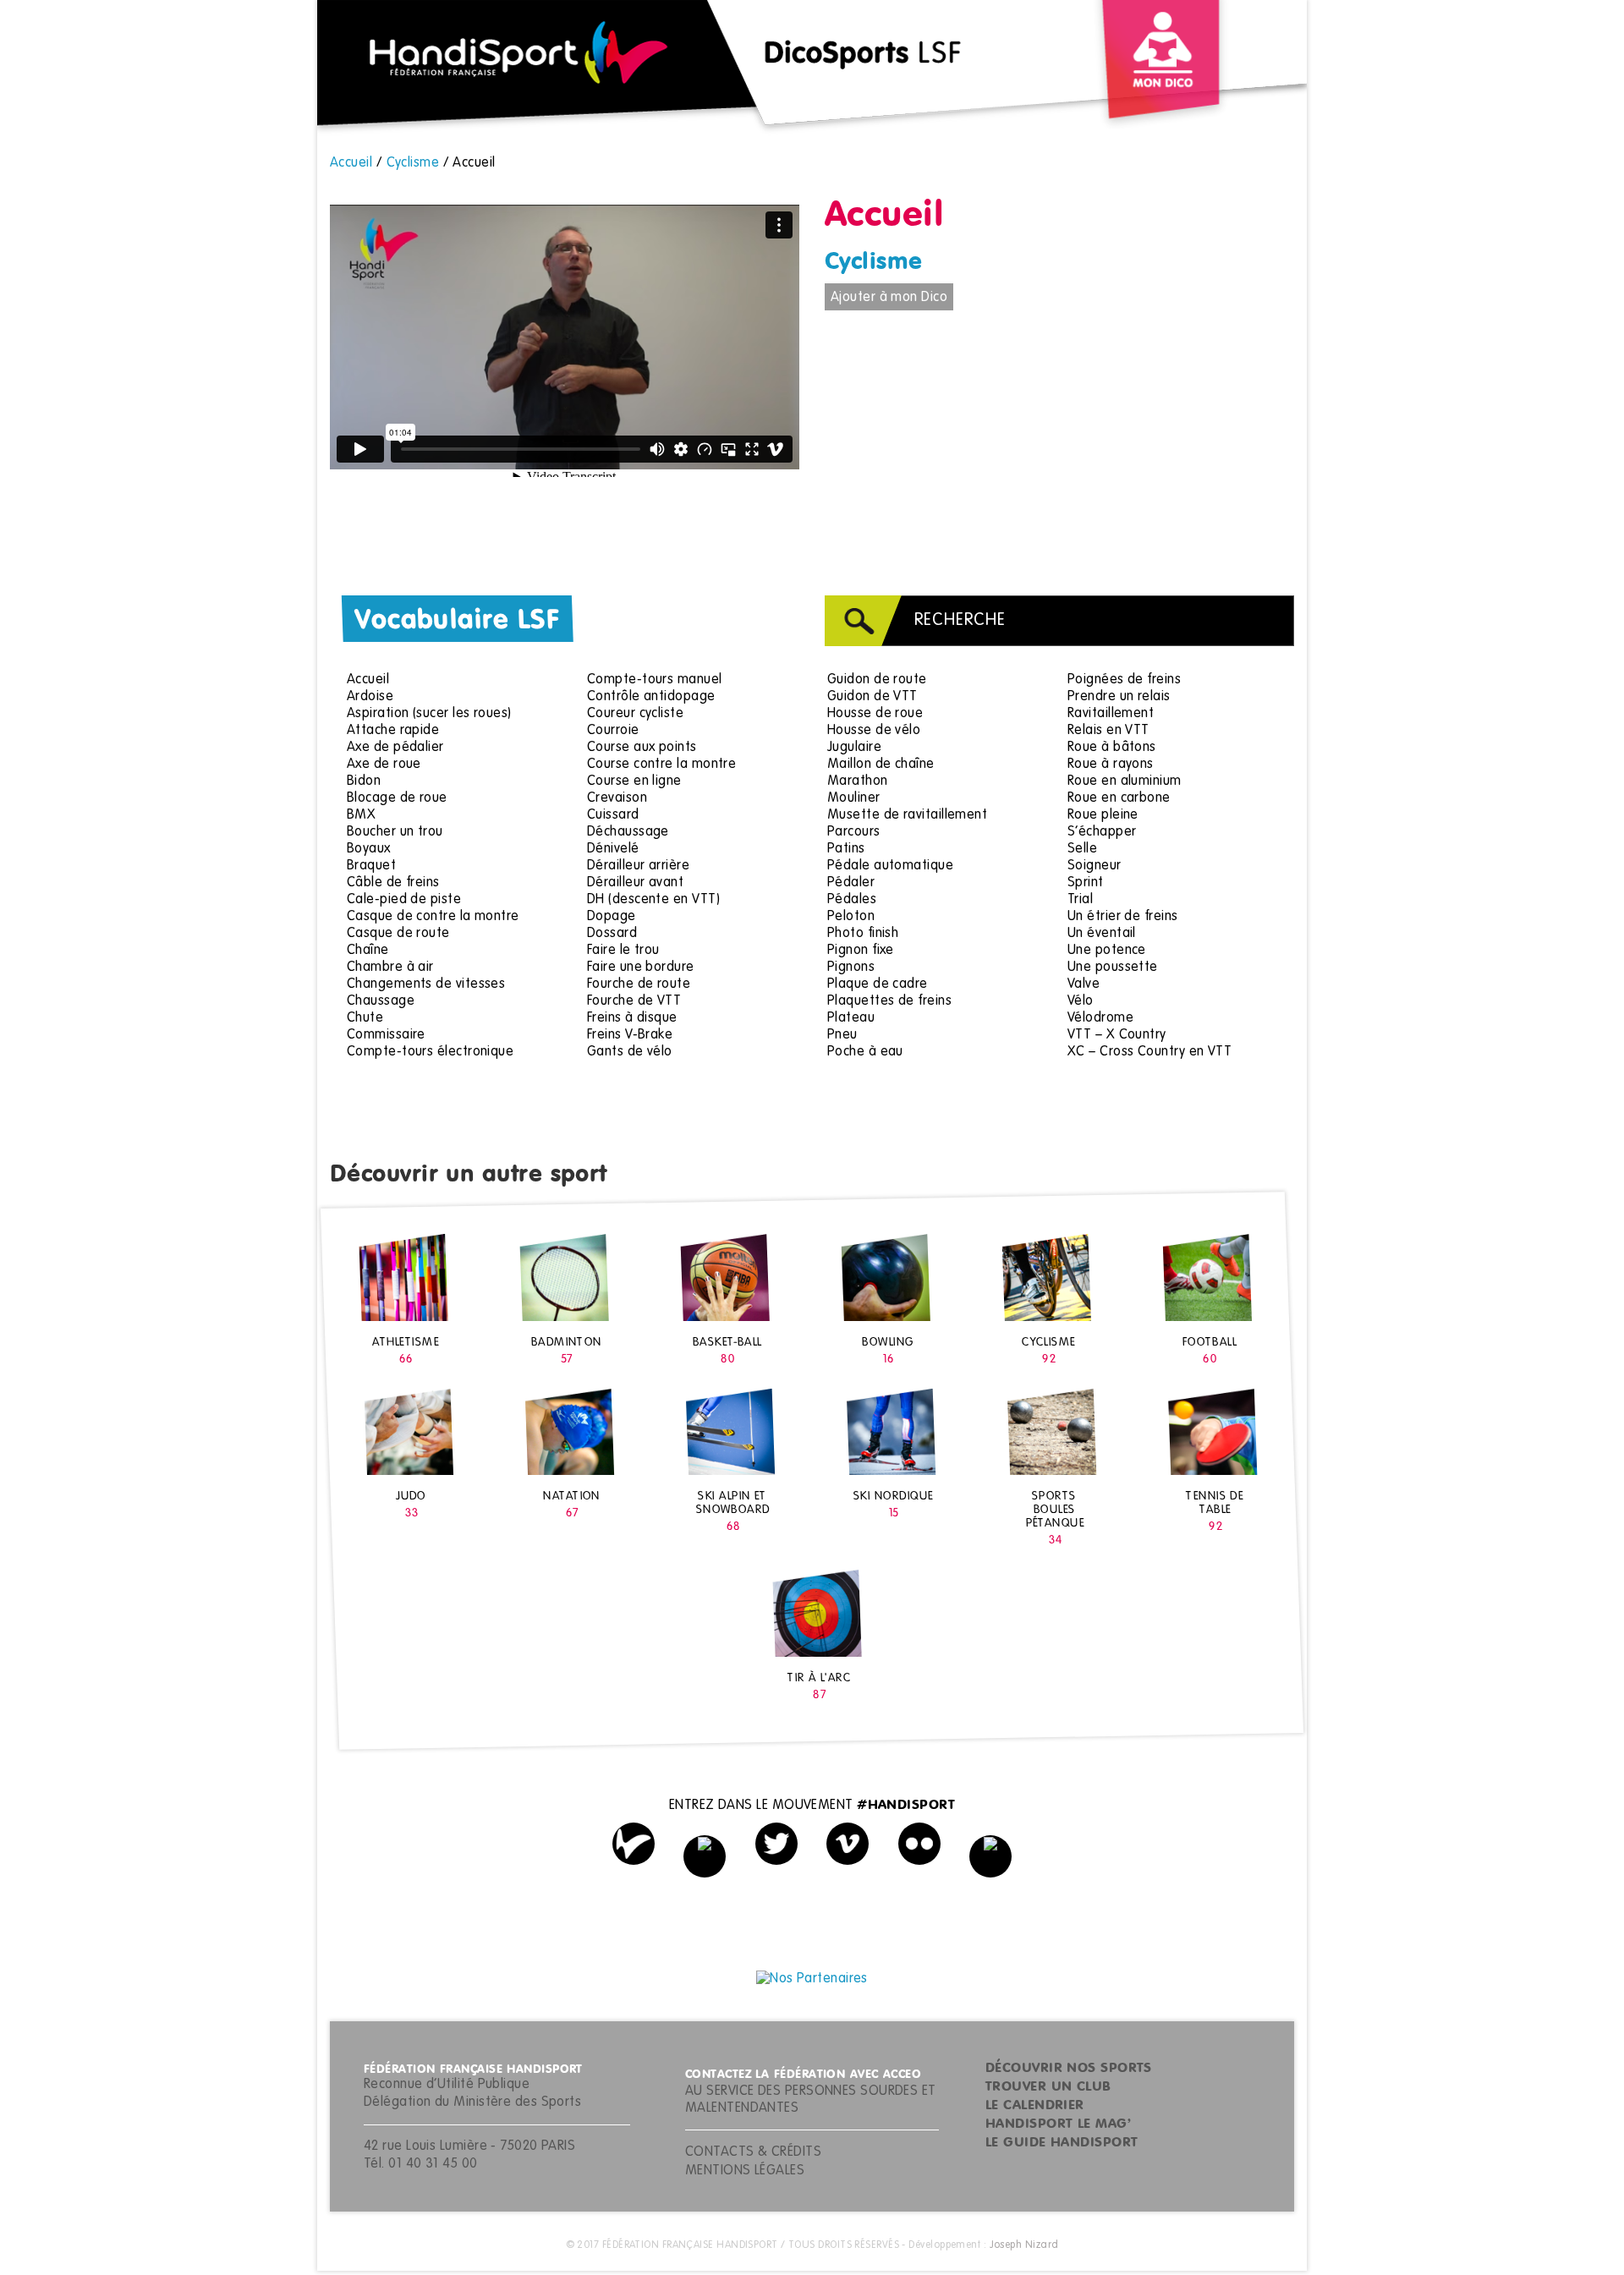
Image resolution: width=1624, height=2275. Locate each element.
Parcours (854, 832)
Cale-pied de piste (404, 900)
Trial (1080, 900)
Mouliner (854, 798)
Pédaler (851, 883)
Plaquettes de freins (889, 1001)
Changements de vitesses (426, 984)
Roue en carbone (1119, 798)
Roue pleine (1103, 815)
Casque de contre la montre (433, 917)
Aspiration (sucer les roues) (429, 714)
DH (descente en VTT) (653, 900)
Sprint (1086, 883)
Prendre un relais (1119, 697)
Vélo (1081, 1001)
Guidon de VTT (872, 697)
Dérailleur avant (635, 883)
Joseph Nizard (1024, 2245)
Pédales (852, 900)
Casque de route (398, 934)
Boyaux (369, 849)
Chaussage (381, 1001)
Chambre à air (390, 968)
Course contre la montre (661, 765)
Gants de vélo (630, 1052)
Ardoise (370, 697)
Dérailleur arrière (638, 866)
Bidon (364, 781)
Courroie (613, 731)
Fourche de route (639, 984)
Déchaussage (628, 832)
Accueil (368, 680)
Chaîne (368, 951)
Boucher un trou (395, 832)
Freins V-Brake (630, 1035)
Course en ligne (634, 781)
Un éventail (1102, 934)
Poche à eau (865, 1052)
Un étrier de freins (1123, 917)
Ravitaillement (1111, 714)
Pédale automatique (890, 866)
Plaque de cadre (878, 984)
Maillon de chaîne (881, 765)
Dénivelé (613, 849)
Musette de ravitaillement (907, 815)
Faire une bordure (641, 968)
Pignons (851, 968)
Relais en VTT (1108, 731)
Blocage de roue (397, 798)
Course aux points (642, 748)
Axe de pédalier (395, 748)
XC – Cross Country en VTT (1149, 1052)
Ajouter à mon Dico (889, 298)
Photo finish (863, 934)
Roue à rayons (1111, 765)
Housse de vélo (874, 731)
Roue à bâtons (1112, 748)
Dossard (612, 934)
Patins (846, 849)
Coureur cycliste (635, 714)
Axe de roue (384, 765)
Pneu (842, 1035)
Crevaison (617, 798)
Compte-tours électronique (430, 1052)
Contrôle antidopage (651, 697)
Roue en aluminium (1125, 781)
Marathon (858, 781)
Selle (1082, 849)
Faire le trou (623, 951)
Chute (365, 1018)
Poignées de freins (1124, 680)
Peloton (851, 917)
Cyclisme (874, 262)
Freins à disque (632, 1018)
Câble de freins (393, 883)
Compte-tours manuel (655, 680)
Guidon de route (877, 680)
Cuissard (613, 815)
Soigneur (1095, 866)
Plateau (851, 1018)
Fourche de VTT (634, 1001)
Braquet (371, 866)
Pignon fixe (861, 951)
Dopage (612, 917)
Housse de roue (875, 714)
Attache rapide (393, 731)
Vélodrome (1100, 1018)
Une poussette (1113, 968)
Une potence (1107, 951)
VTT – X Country (1117, 1035)
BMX (361, 815)
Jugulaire (854, 748)
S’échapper (1102, 832)
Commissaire (386, 1035)
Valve (1084, 984)
